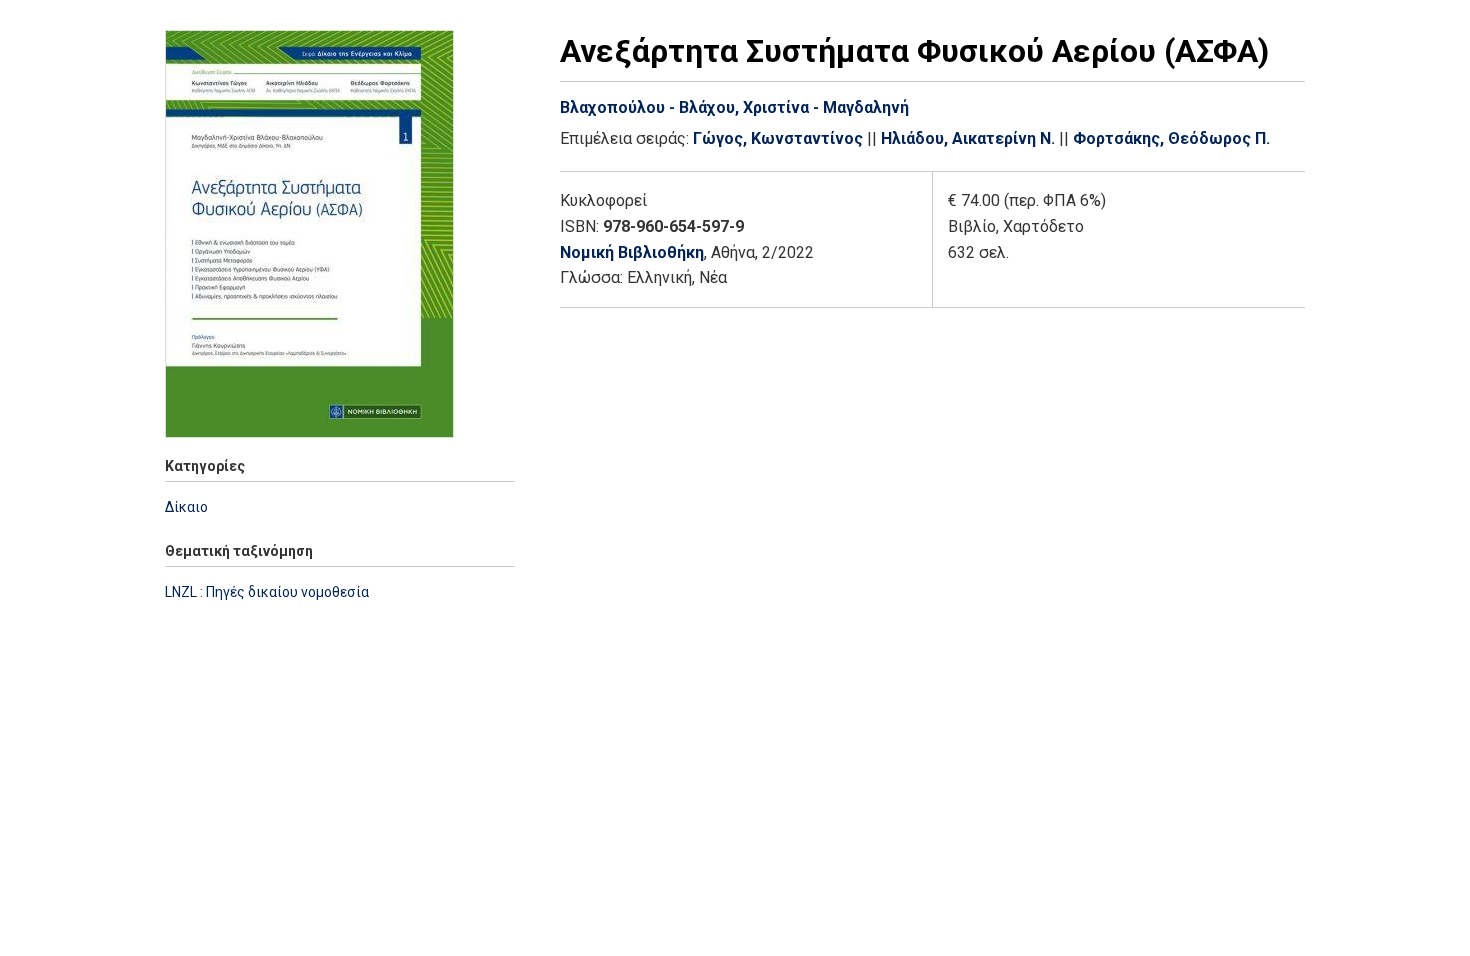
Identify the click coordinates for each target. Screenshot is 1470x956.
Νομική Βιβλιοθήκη (632, 252)
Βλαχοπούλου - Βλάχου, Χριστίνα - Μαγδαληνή (734, 107)
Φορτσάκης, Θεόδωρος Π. (1171, 138)
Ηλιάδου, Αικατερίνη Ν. (968, 138)
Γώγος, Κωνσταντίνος (778, 138)
